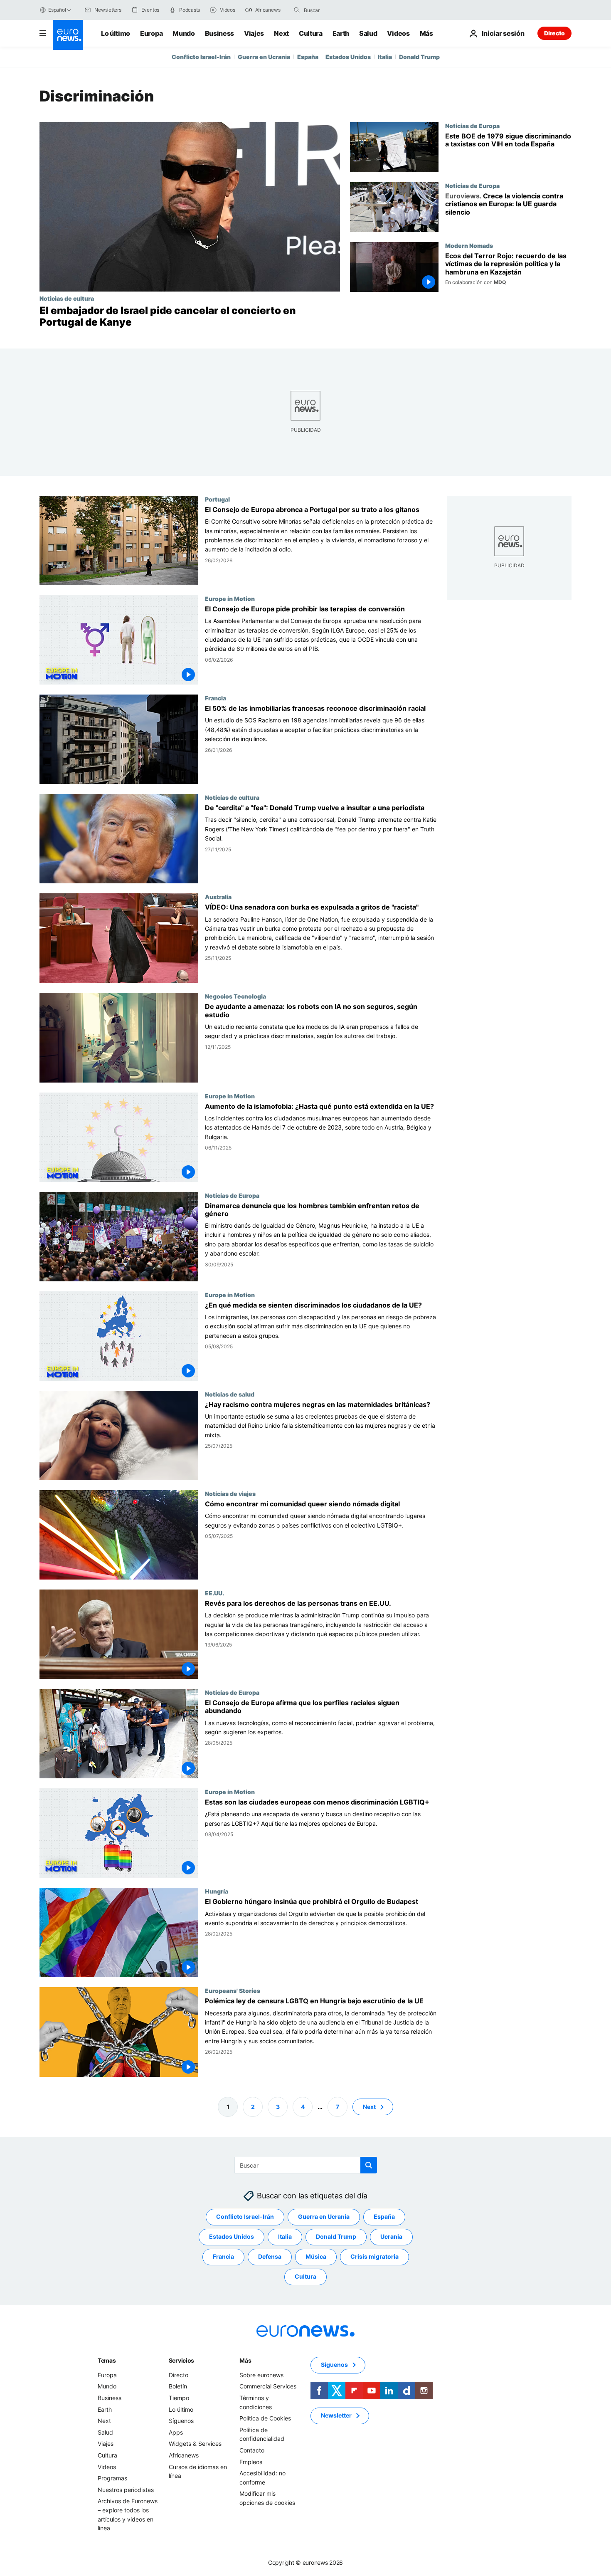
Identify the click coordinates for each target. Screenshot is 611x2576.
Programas (112, 2478)
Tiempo (179, 2398)
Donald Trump (419, 57)
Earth (341, 33)
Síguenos (181, 2421)
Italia (385, 57)
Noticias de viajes (230, 1493)
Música (316, 2256)
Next (281, 33)
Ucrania (391, 2236)
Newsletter (336, 2415)
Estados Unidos (348, 57)
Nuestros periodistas (126, 2489)
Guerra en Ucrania (264, 57)
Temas (107, 2360)
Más (245, 2360)
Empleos (251, 2461)
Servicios (181, 2360)
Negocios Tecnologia (235, 996)
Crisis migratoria (374, 2256)
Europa (151, 33)
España (308, 57)
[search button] (297, 10)
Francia (216, 698)
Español (57, 10)
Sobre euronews (261, 2375)
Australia (218, 897)
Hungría (217, 1891)
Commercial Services (268, 2386)
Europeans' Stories (233, 1991)
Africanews (184, 2455)
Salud (368, 33)
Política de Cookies (265, 2418)
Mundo (184, 33)
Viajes (254, 33)
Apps (176, 2432)
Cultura (311, 33)
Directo (554, 33)
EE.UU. (214, 1593)
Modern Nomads (469, 245)
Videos (398, 33)
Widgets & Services (195, 2444)
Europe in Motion (230, 598)
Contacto (252, 2450)
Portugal (217, 499)
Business (219, 33)
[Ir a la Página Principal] (68, 35)
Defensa (270, 2256)
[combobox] (339, 10)
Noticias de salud (230, 1394)
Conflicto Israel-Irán (201, 57)
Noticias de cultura (67, 298)
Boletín (178, 2386)
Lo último (116, 33)
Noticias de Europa (472, 126)
